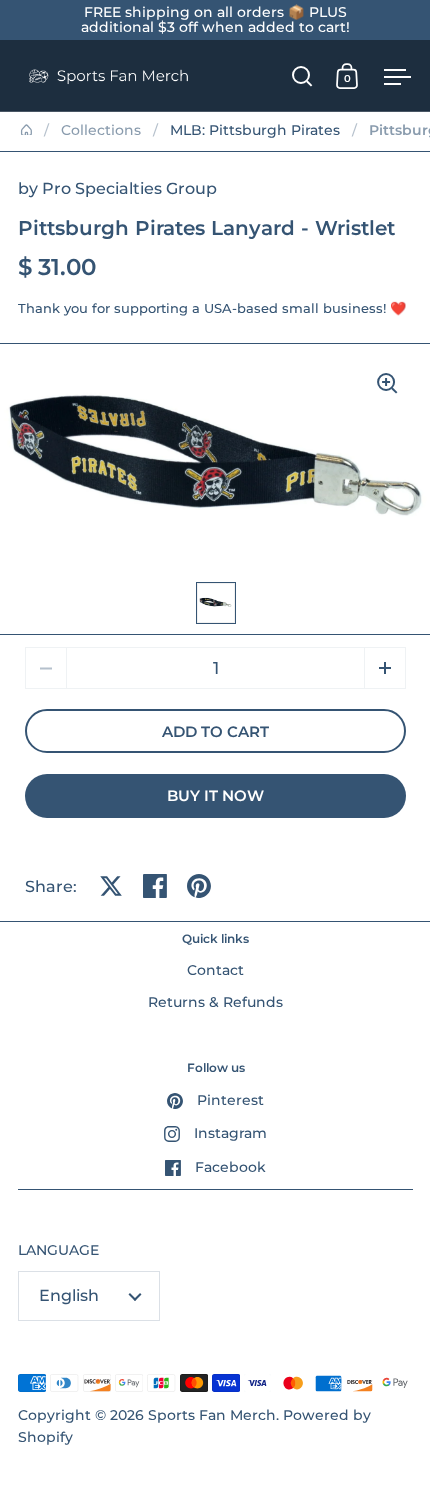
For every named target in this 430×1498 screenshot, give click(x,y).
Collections (101, 130)
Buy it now (215, 796)
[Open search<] (302, 75)
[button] (385, 668)
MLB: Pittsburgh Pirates (255, 130)
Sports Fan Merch (212, 1415)
